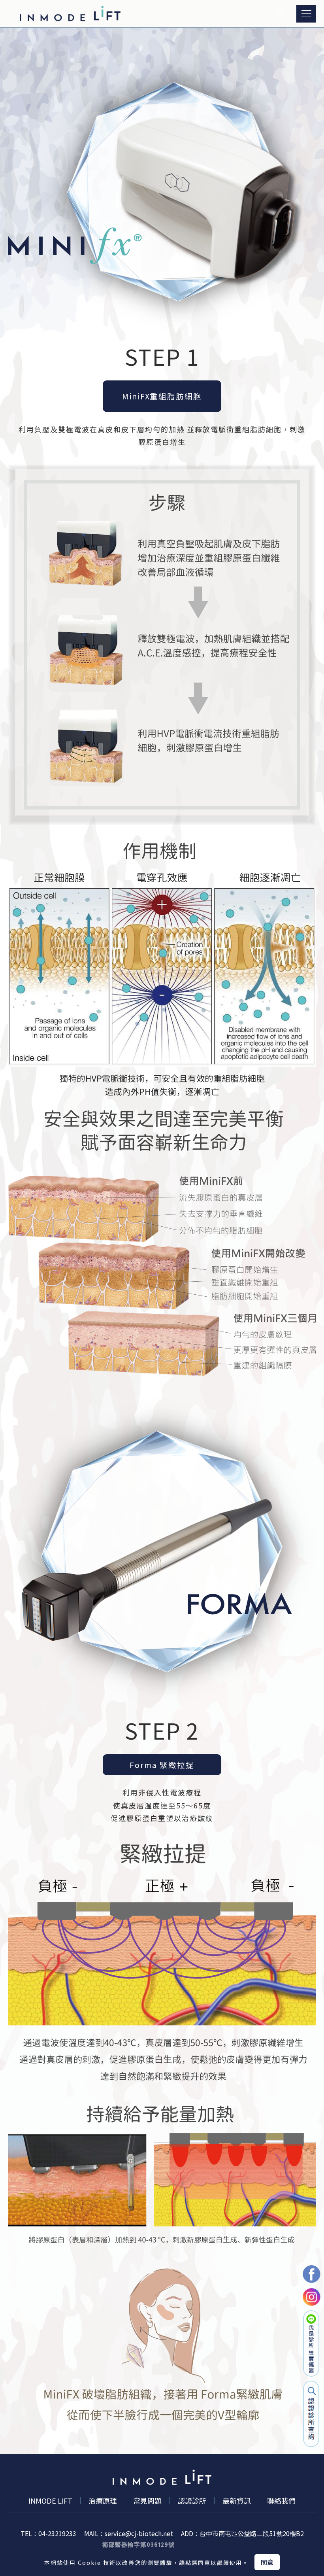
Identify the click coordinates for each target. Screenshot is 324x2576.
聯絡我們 (281, 2500)
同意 (267, 2562)
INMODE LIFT (50, 2500)
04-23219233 (57, 2533)
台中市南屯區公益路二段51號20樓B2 (252, 2533)
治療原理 (103, 2500)
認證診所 (192, 2500)
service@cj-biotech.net (139, 2533)
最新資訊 (237, 2500)
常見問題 (147, 2500)
